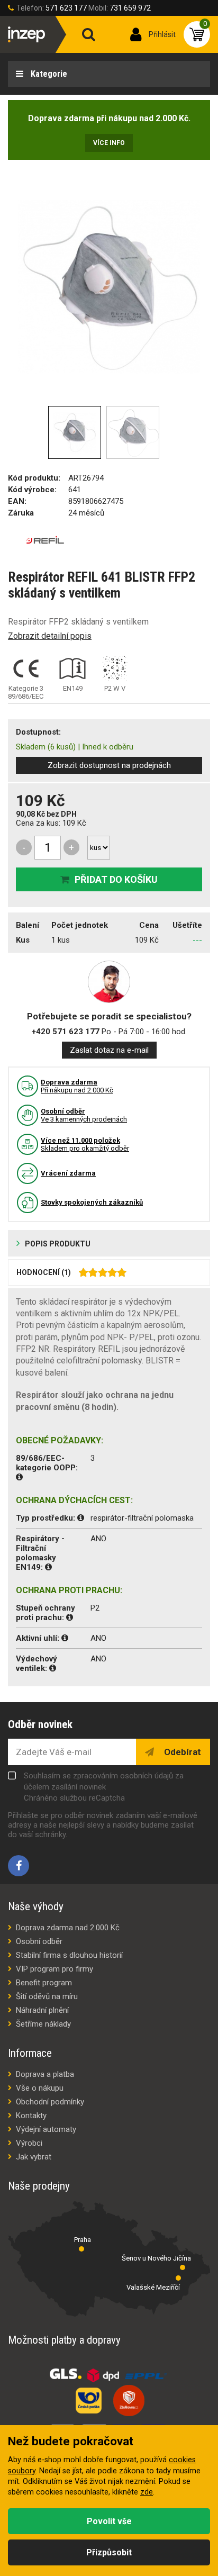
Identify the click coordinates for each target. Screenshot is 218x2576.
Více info (109, 143)
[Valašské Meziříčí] (178, 2278)
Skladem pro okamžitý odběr (85, 1144)
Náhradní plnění (42, 2010)
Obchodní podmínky (50, 2102)
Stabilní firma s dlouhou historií (69, 1955)
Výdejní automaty (46, 2129)
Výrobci (29, 2143)
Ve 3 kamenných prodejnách (84, 1115)
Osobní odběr (39, 1941)
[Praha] (81, 2249)
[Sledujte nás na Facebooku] (19, 1866)
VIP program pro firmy (54, 1969)
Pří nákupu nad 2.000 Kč (77, 1086)
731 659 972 (130, 8)
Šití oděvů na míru (47, 1996)
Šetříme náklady (43, 2024)
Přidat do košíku (116, 879)
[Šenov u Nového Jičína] (183, 2267)
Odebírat (181, 1752)
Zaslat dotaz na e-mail (109, 1050)
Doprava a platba (45, 2074)
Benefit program (44, 1983)
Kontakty (31, 2116)
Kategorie (48, 74)
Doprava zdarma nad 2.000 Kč (68, 1928)
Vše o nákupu (40, 2088)
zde (147, 2492)
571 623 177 (66, 8)
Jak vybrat (34, 2157)
